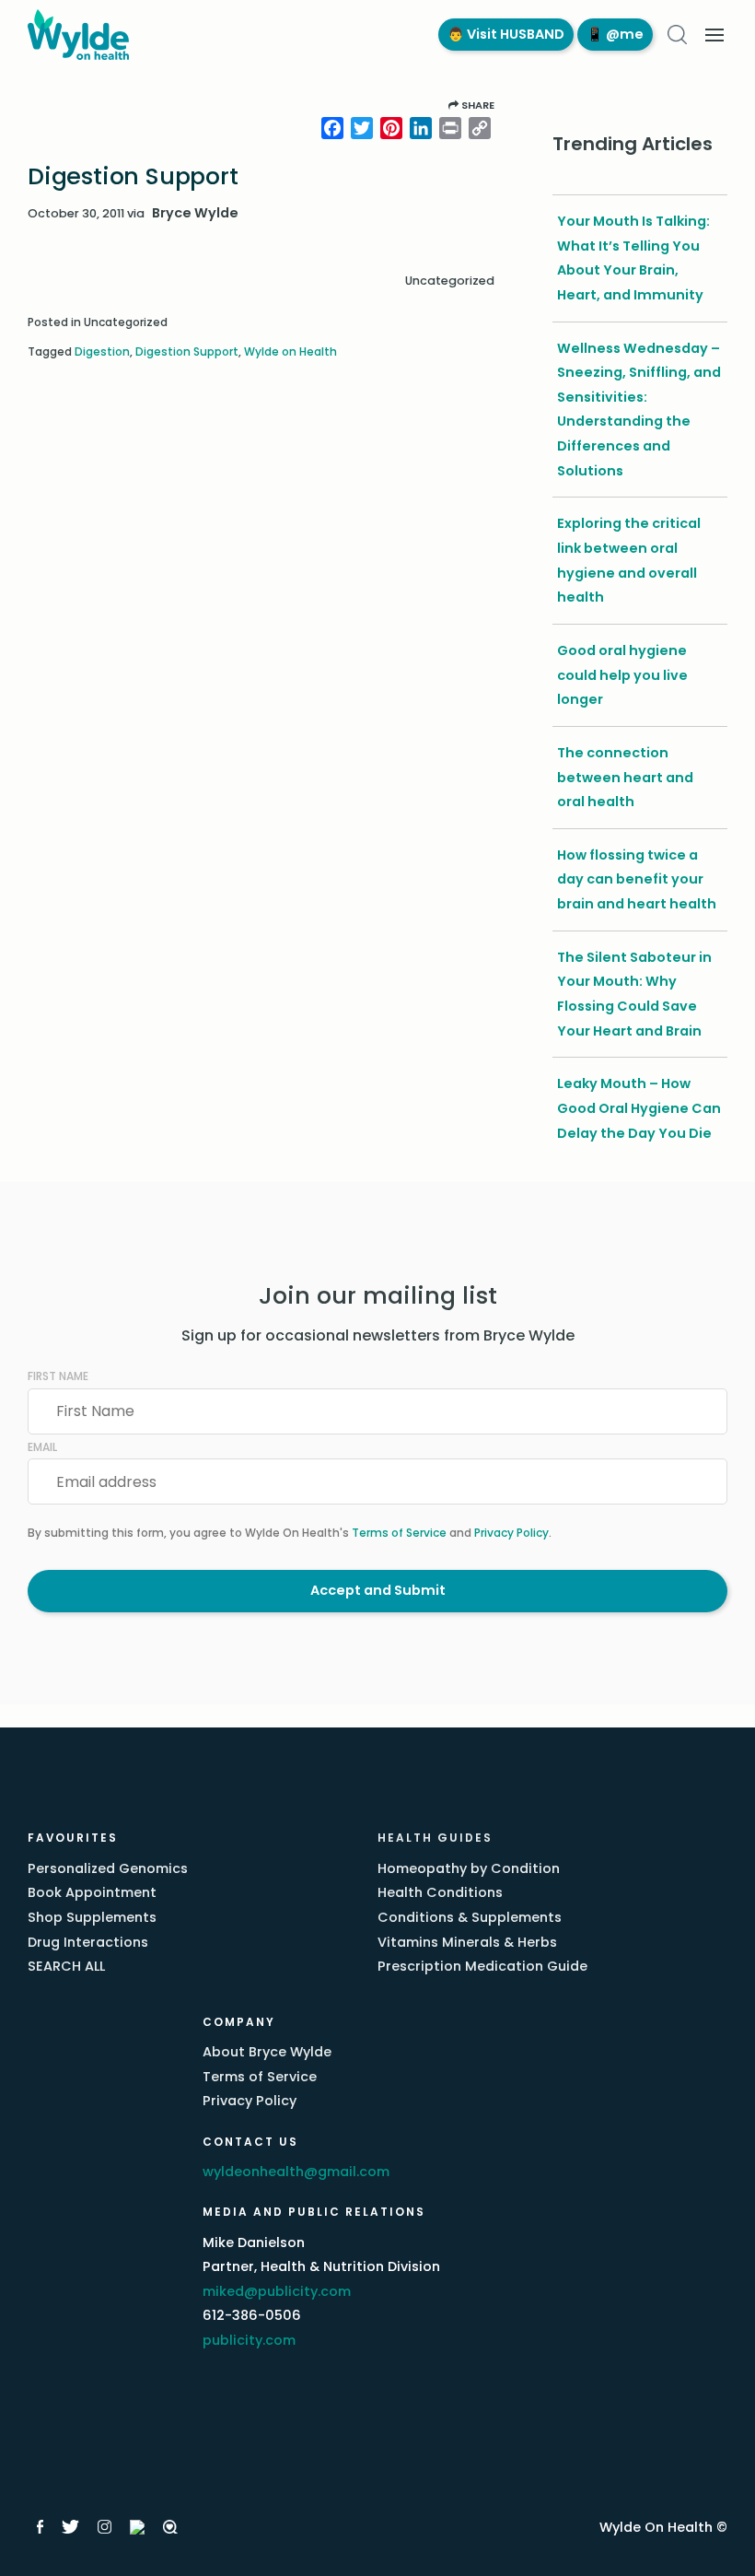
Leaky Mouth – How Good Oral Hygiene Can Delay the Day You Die (639, 1108)
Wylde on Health (290, 351)
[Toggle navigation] (714, 35)
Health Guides (435, 1838)
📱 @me (615, 34)
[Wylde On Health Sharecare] (171, 2527)
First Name (58, 1376)
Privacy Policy (511, 1533)
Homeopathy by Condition (469, 1868)
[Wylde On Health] (226, 35)
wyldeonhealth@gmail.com (296, 2172)
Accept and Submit (378, 1590)
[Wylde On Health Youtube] (137, 2527)
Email (42, 1447)
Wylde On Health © (663, 2527)
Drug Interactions (88, 1942)
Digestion (102, 351)
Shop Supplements (92, 1917)
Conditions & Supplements (470, 1917)
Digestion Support (187, 351)
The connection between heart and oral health (625, 777)
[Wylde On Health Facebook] (40, 2527)
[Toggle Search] (677, 35)
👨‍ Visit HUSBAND (506, 34)
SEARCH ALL (66, 1966)
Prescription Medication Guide (482, 1966)
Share (476, 105)
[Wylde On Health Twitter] (70, 2527)
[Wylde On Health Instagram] (105, 2527)
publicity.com (249, 2340)
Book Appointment (92, 1892)
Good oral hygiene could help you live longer (622, 675)
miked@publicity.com (277, 2291)
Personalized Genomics (108, 1868)
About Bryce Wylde (267, 2052)
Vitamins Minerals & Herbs (467, 1942)
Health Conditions (440, 1892)
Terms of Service (399, 1533)
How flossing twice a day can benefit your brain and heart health (637, 879)
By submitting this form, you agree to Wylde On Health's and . (290, 1533)
